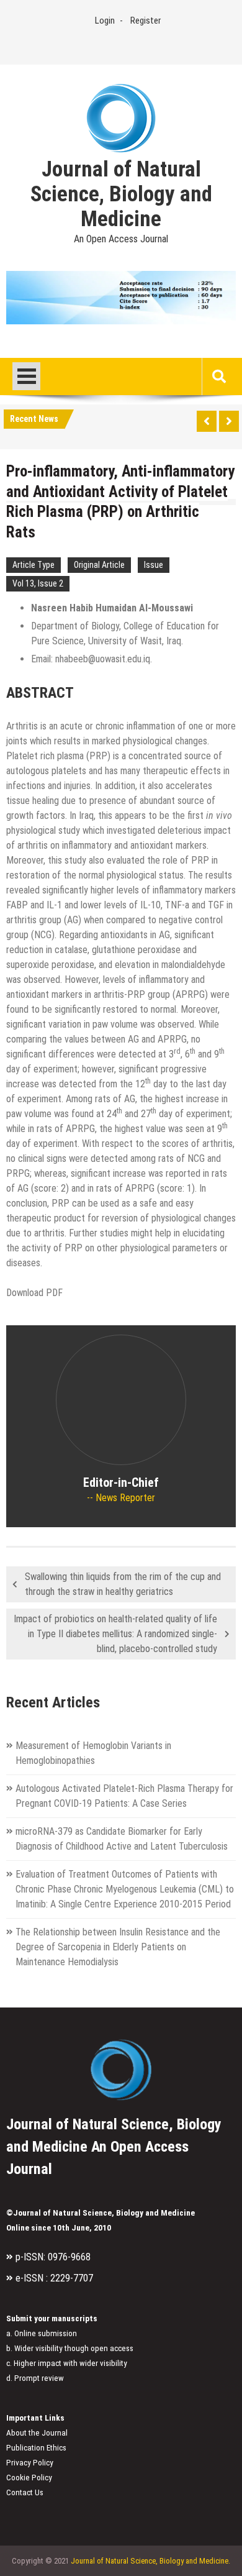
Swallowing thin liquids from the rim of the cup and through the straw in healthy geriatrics (123, 1584)
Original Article (99, 565)
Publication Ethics (36, 2448)
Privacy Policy (30, 2463)
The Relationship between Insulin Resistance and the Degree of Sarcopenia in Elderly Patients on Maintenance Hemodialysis (118, 1947)
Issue (154, 565)
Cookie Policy (29, 2478)
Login (105, 21)
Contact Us (25, 2492)
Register (146, 21)
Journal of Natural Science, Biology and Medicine (121, 194)
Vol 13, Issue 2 (38, 583)
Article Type (34, 565)
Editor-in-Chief (121, 1482)
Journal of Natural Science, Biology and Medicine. (150, 2561)
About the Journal (37, 2433)
